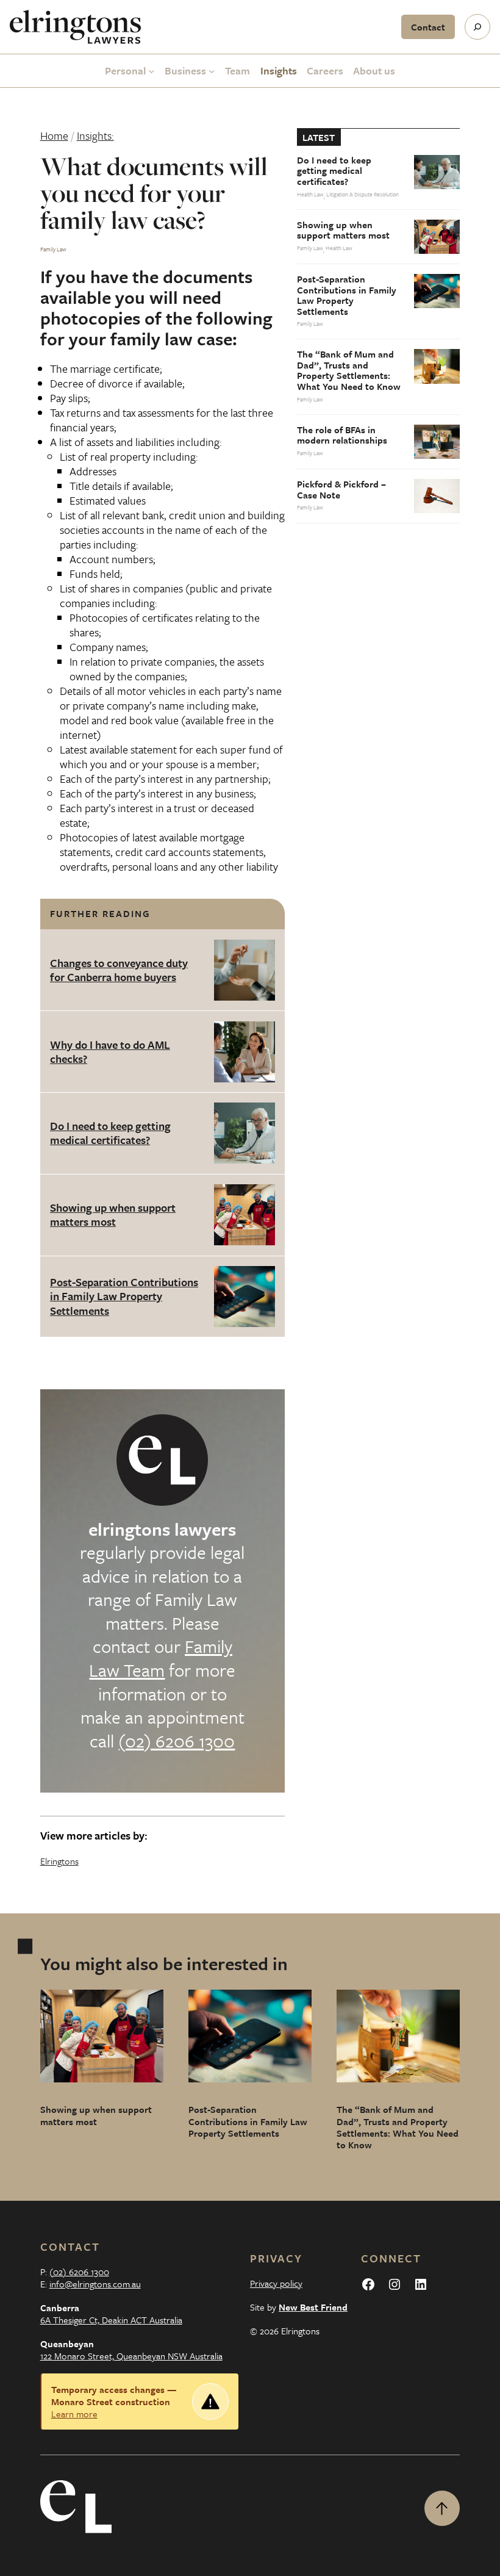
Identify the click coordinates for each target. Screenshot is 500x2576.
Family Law (53, 249)
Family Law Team (161, 1658)
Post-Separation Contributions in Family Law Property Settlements (124, 1296)
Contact (428, 27)
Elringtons (59, 1861)
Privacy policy (276, 2283)
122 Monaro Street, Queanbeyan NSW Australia (131, 2356)
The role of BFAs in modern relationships (342, 435)
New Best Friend (313, 2307)
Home (54, 135)
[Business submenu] (212, 71)
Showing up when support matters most (113, 1214)
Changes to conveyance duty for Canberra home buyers (119, 970)
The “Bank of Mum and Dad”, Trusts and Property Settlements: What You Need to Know (349, 370)
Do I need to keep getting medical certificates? (110, 1133)
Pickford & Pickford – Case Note (341, 490)
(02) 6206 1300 (177, 1741)
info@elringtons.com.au (95, 2284)
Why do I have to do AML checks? (110, 1052)
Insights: (95, 135)
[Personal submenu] (152, 71)
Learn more (74, 2414)
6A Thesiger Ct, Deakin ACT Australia (111, 2320)
